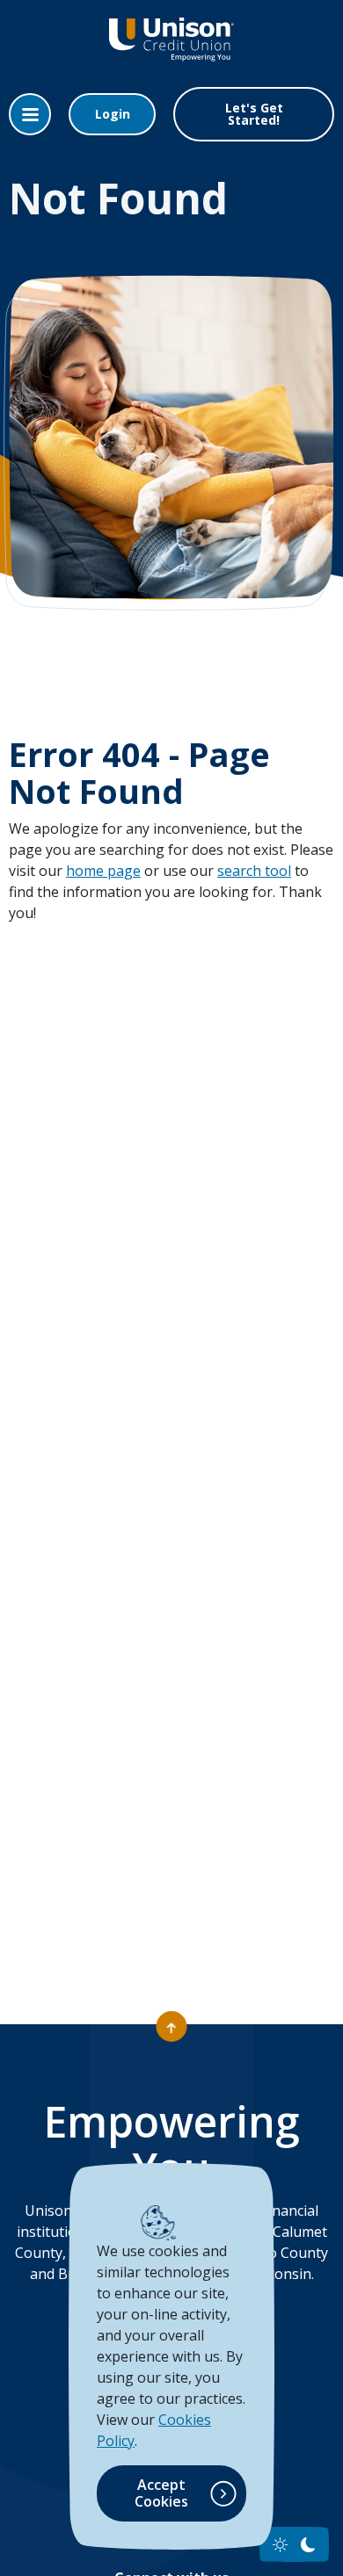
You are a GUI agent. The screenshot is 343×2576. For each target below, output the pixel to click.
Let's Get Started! (254, 114)
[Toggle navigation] (30, 114)
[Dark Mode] (308, 2545)
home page (103, 871)
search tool (254, 871)
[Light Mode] (280, 2545)
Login (113, 114)
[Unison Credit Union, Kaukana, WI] (171, 52)
